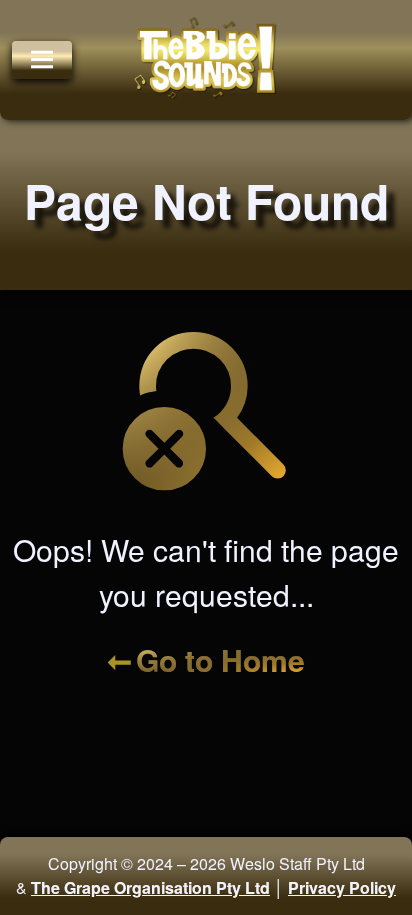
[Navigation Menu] (42, 60)
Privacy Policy (342, 887)
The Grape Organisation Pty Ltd (150, 887)
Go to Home (220, 659)
